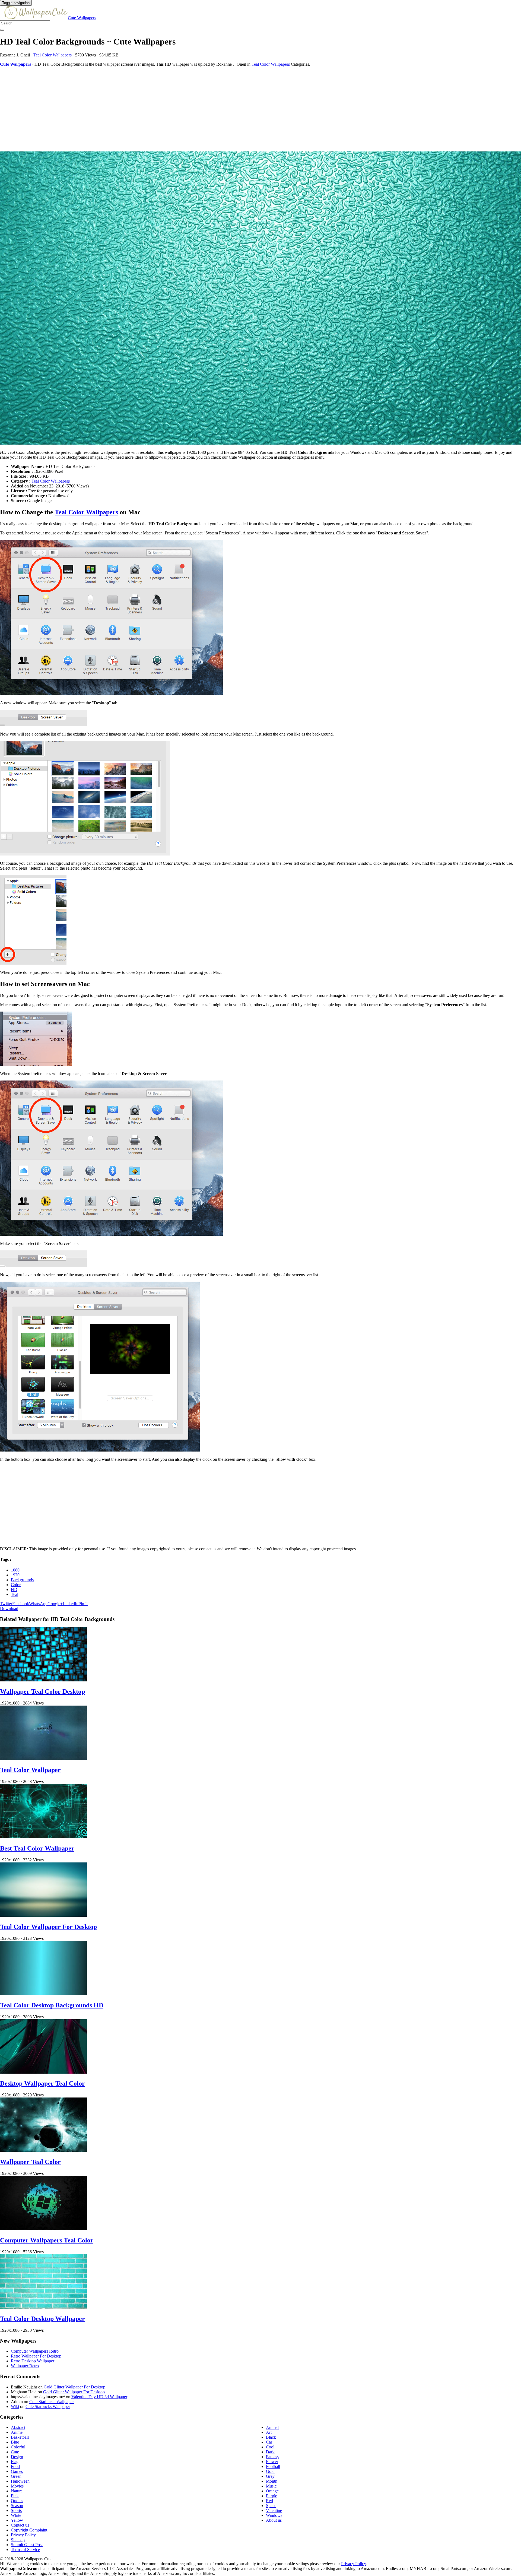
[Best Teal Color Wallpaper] (43, 1837)
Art (269, 2432)
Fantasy (273, 2457)
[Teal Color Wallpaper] (43, 1758)
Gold (270, 2471)
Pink (15, 2496)
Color (16, 1585)
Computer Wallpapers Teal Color (47, 2240)
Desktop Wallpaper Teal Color (42, 2083)
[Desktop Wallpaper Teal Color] (43, 2072)
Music (271, 2486)
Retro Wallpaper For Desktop (36, 2356)
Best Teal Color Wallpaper (37, 1848)
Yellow (17, 2520)
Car (269, 2442)
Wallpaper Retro (25, 2366)
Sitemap (18, 2540)
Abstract (18, 2427)
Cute (15, 2452)
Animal (272, 2427)
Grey (270, 2476)
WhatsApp (38, 1604)
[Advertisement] (163, 109)
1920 (15, 1575)
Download (9, 1609)
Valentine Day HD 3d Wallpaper (99, 2397)
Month (272, 2481)
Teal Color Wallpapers (53, 55)
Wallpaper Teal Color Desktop (42, 1691)
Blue (15, 2442)
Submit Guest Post (27, 2545)
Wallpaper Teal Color (30, 2162)
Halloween (20, 2481)
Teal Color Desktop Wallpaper (42, 2319)
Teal (15, 1594)
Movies (17, 2486)
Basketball (20, 2437)
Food (15, 2466)
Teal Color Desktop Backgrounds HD (52, 2005)
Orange (272, 2491)
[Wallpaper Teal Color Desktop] (43, 1680)
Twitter (6, 1604)
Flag (15, 2462)
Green (16, 2476)
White (16, 2515)
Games (17, 2471)
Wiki (15, 2407)
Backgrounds (22, 1580)
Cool (270, 2447)
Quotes (17, 2501)
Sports (16, 2510)
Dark (270, 2452)
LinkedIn (71, 1604)
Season (17, 2506)
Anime (17, 2432)
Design (17, 2457)
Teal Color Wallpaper (30, 1770)
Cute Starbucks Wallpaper (52, 2402)
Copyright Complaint (29, 2530)
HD (14, 1590)
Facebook (21, 1604)
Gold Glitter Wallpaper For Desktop (74, 2387)
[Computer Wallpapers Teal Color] (43, 2229)
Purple (271, 2496)
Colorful (18, 2447)
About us (274, 2520)
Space (271, 2506)
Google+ (55, 1604)
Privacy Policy (23, 2535)
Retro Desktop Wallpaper (33, 2361)
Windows (274, 2515)
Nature (17, 2491)
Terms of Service (25, 2550)
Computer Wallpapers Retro (35, 2351)
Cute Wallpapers (82, 18)
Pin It (83, 1604)
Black (271, 2437)
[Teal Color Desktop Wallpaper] (43, 2307)
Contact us (20, 2525)
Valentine (274, 2510)
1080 (15, 1570)
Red (269, 2501)
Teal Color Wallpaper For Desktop (48, 1927)
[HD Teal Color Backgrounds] (260, 299)
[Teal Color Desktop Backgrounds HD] (43, 1994)
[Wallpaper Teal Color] (43, 2150)
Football (273, 2466)
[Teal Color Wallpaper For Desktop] (43, 1915)
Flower (272, 2462)
